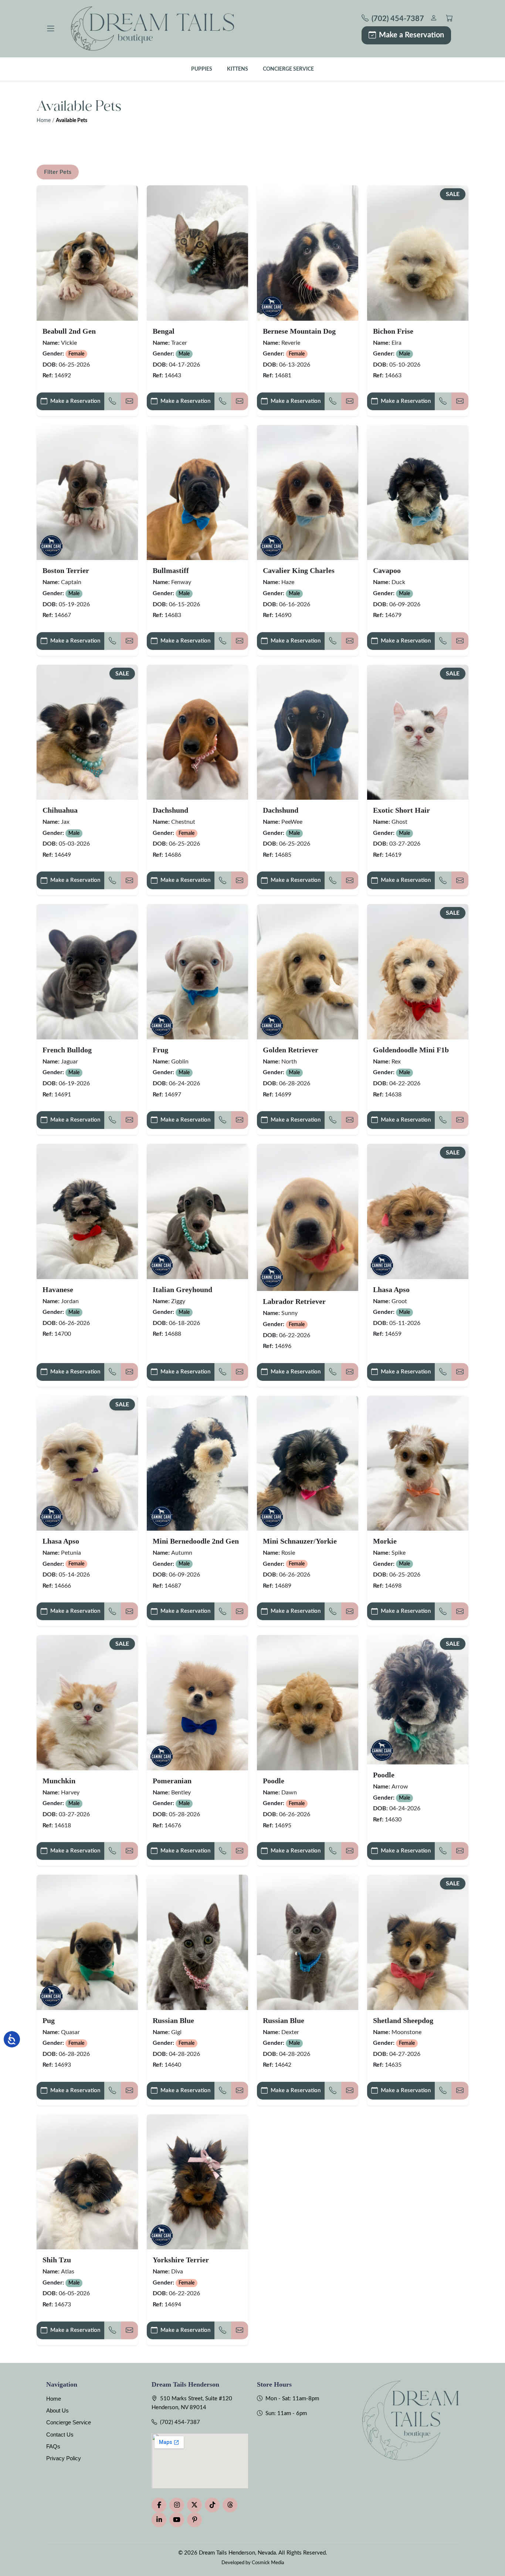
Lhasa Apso (391, 1289)
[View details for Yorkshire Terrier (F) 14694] (197, 2182)
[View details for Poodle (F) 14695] (308, 1702)
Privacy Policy (64, 2458)
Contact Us (60, 2435)
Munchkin (59, 1781)
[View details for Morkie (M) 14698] (418, 1463)
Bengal (164, 331)
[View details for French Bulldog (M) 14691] (87, 972)
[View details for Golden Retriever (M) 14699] (308, 972)
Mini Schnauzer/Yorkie (300, 1541)
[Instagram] (177, 2505)
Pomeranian (172, 1781)
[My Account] (433, 19)
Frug (160, 1050)
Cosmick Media (268, 2563)
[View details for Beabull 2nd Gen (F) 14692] (87, 253)
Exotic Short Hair (401, 810)
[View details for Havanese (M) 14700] (87, 1211)
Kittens (238, 69)
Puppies (202, 69)
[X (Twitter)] (194, 2505)
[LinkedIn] (159, 2520)
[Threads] (230, 2505)
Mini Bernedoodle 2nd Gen (196, 1541)
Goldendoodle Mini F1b (411, 1050)
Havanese (58, 1289)
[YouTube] (177, 2520)
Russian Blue (173, 2020)
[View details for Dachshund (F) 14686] (197, 732)
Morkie (385, 1541)
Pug (49, 2020)
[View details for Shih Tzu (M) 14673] (87, 2182)
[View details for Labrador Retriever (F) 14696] (308, 1217)
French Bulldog (67, 1050)
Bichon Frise (393, 331)
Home (44, 121)
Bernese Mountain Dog (299, 331)
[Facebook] (159, 2505)
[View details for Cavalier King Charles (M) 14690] (308, 493)
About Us (57, 2410)
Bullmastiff (171, 570)
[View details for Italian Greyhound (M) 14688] (197, 1211)
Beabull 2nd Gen (69, 331)
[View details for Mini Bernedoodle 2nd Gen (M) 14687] (197, 1463)
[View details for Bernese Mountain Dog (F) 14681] (308, 253)
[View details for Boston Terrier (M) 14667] (87, 493)
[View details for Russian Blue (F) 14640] (197, 1942)
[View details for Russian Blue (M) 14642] (308, 1942)
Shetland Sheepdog (403, 2020)
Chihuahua (60, 810)
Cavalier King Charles (299, 570)
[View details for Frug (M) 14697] (197, 972)
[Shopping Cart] (449, 19)
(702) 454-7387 (180, 2422)
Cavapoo (387, 570)
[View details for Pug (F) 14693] (87, 1942)
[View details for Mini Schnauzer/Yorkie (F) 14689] (308, 1463)
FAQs (53, 2446)
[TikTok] (212, 2505)
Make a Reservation (411, 35)
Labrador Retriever (294, 1301)
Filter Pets (58, 172)
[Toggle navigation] (51, 28)
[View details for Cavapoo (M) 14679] (418, 493)
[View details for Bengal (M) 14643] (197, 253)
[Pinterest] (194, 2520)
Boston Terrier (66, 570)
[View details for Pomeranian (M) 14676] (197, 1702)
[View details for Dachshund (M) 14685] (308, 732)
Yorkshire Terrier (181, 2260)
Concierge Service (288, 69)
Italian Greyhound (182, 1289)
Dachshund (170, 810)
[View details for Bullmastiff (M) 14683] (197, 493)
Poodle (274, 1781)
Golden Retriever (291, 1050)
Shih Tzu (57, 2260)
